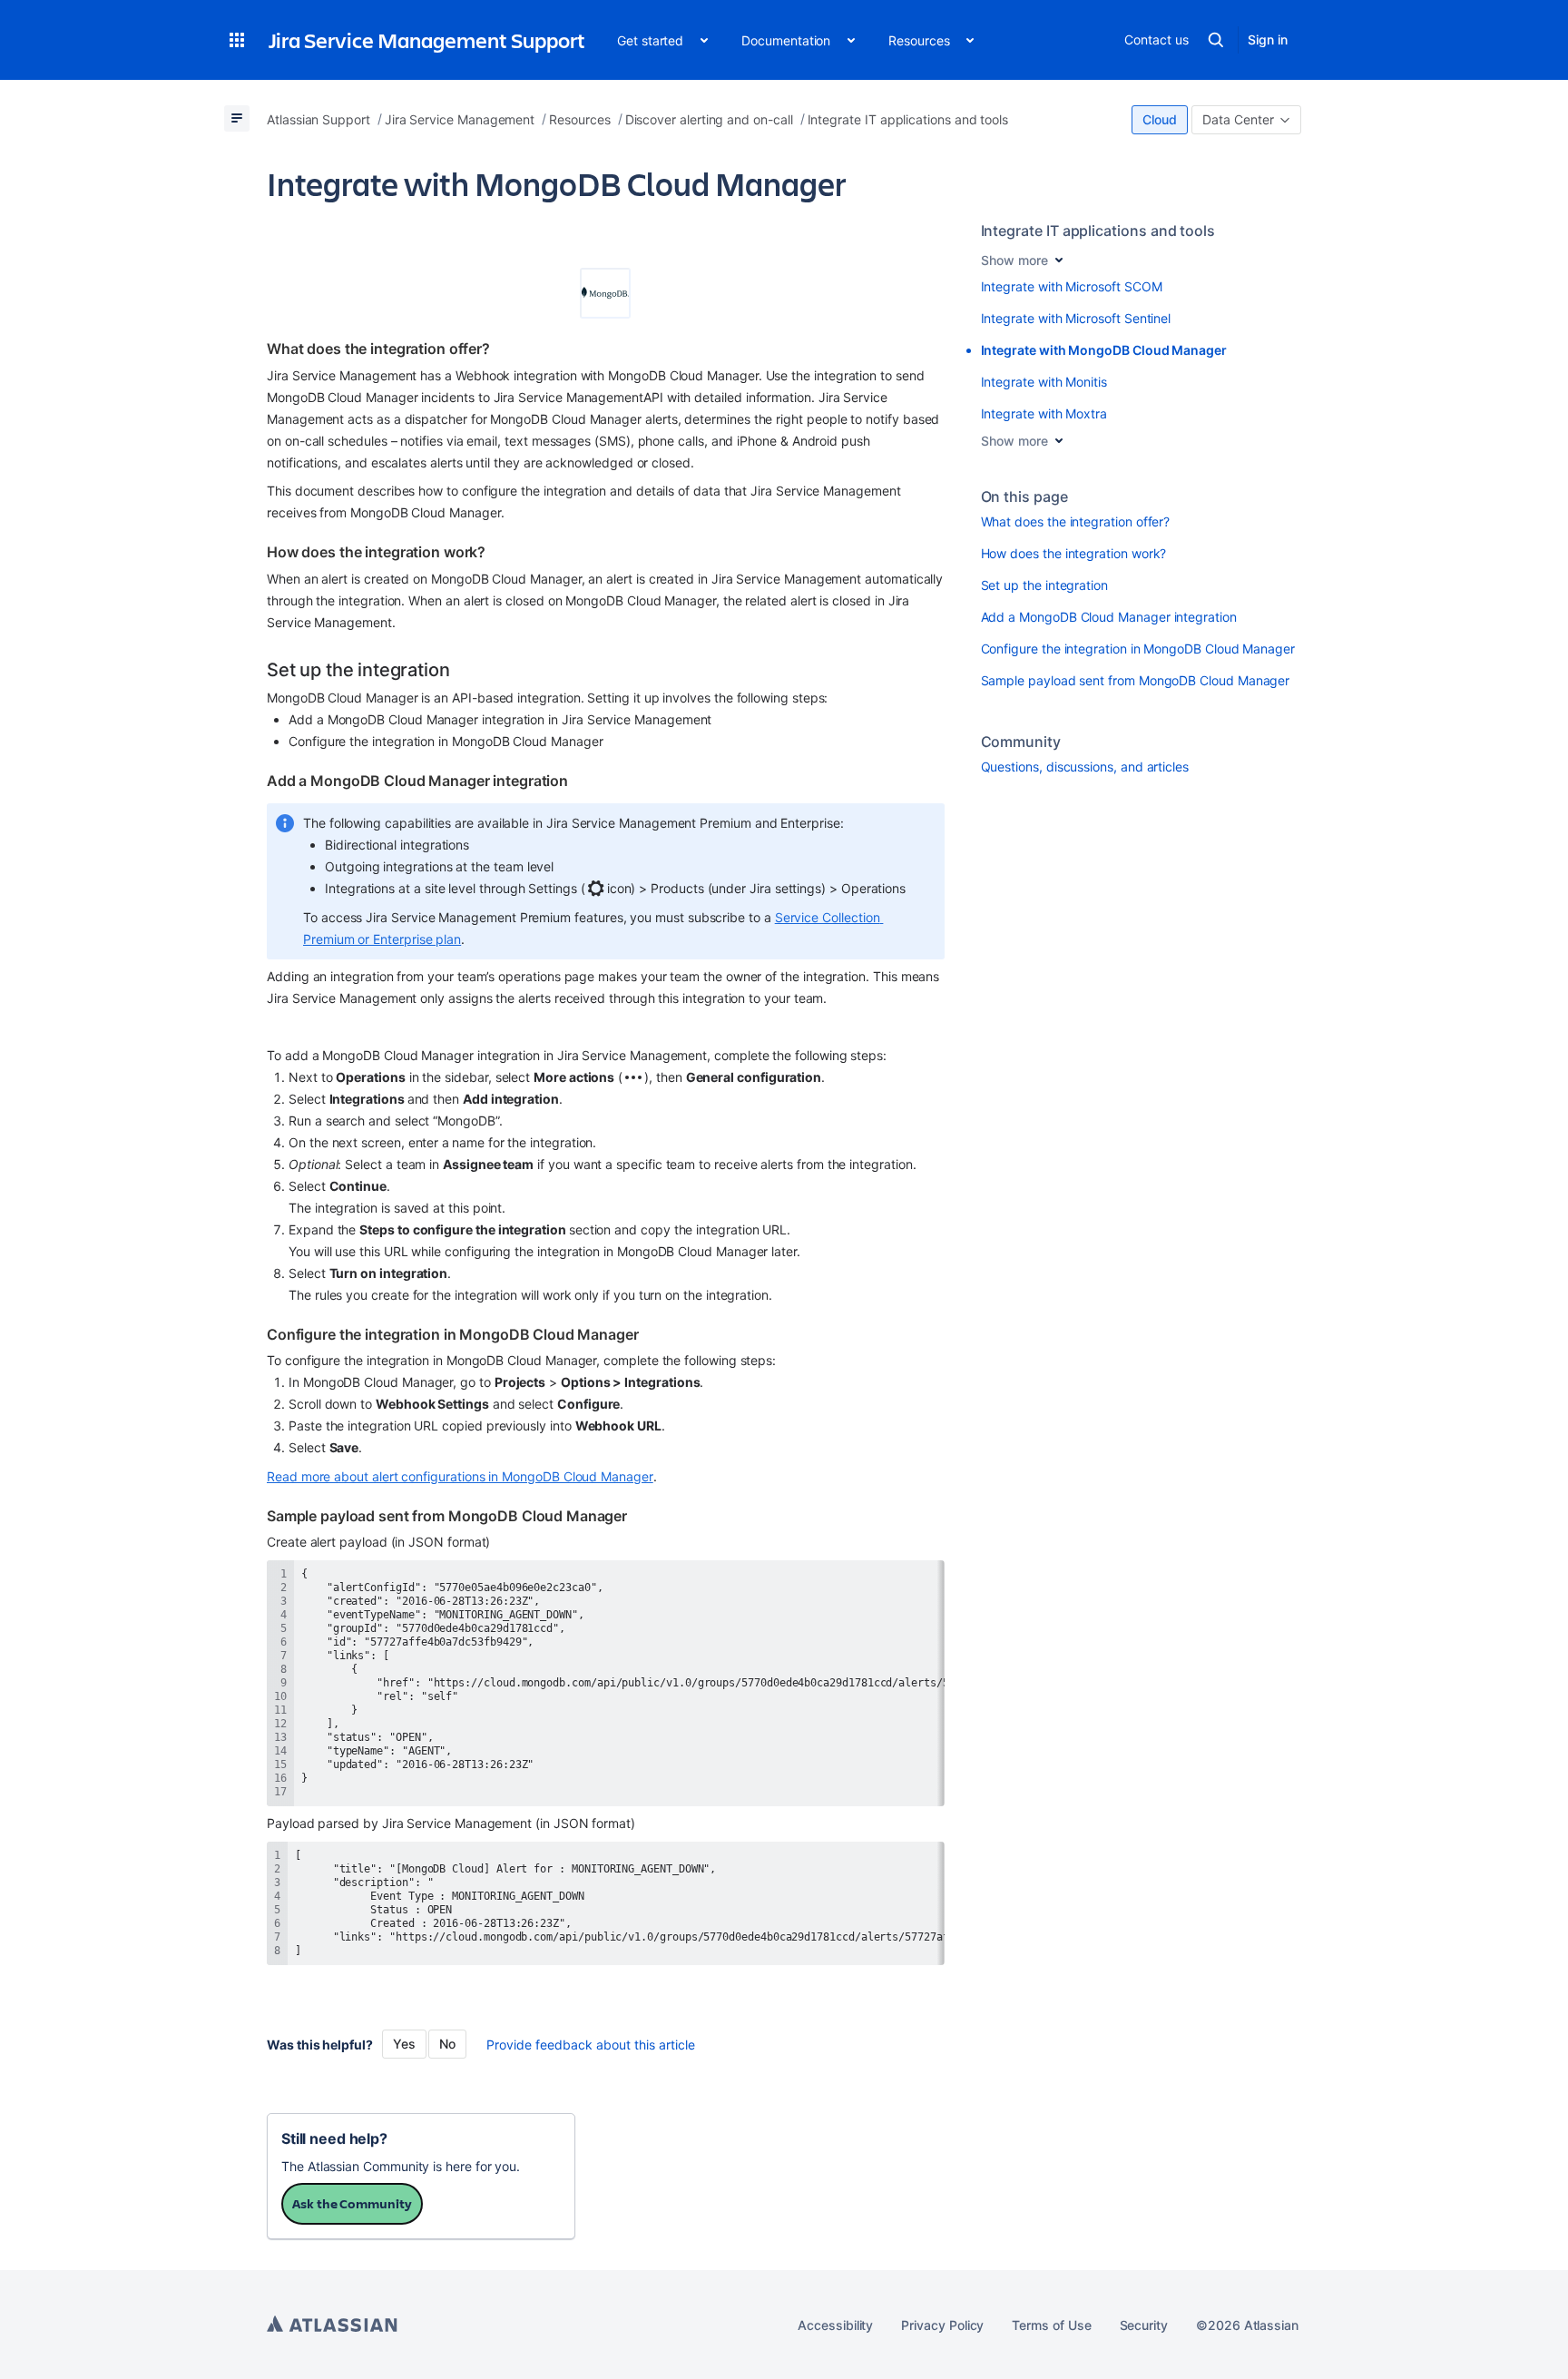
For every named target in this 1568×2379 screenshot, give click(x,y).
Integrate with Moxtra (1044, 413)
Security (1144, 2325)
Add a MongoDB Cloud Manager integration (1109, 617)
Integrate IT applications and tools (1098, 231)
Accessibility (835, 2325)
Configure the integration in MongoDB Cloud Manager (1138, 649)
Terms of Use (1051, 2325)
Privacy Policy (942, 2325)
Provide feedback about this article (591, 2045)
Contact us (1156, 39)
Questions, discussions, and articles (1085, 767)
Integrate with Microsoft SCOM (1072, 286)
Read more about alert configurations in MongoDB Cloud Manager (460, 1476)
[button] (237, 40)
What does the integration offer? (1076, 521)
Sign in (1268, 39)
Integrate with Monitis (1044, 382)
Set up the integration (1044, 585)
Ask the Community (352, 2203)
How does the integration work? (1074, 553)
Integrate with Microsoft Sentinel (1076, 318)
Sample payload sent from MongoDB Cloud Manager (1136, 680)
